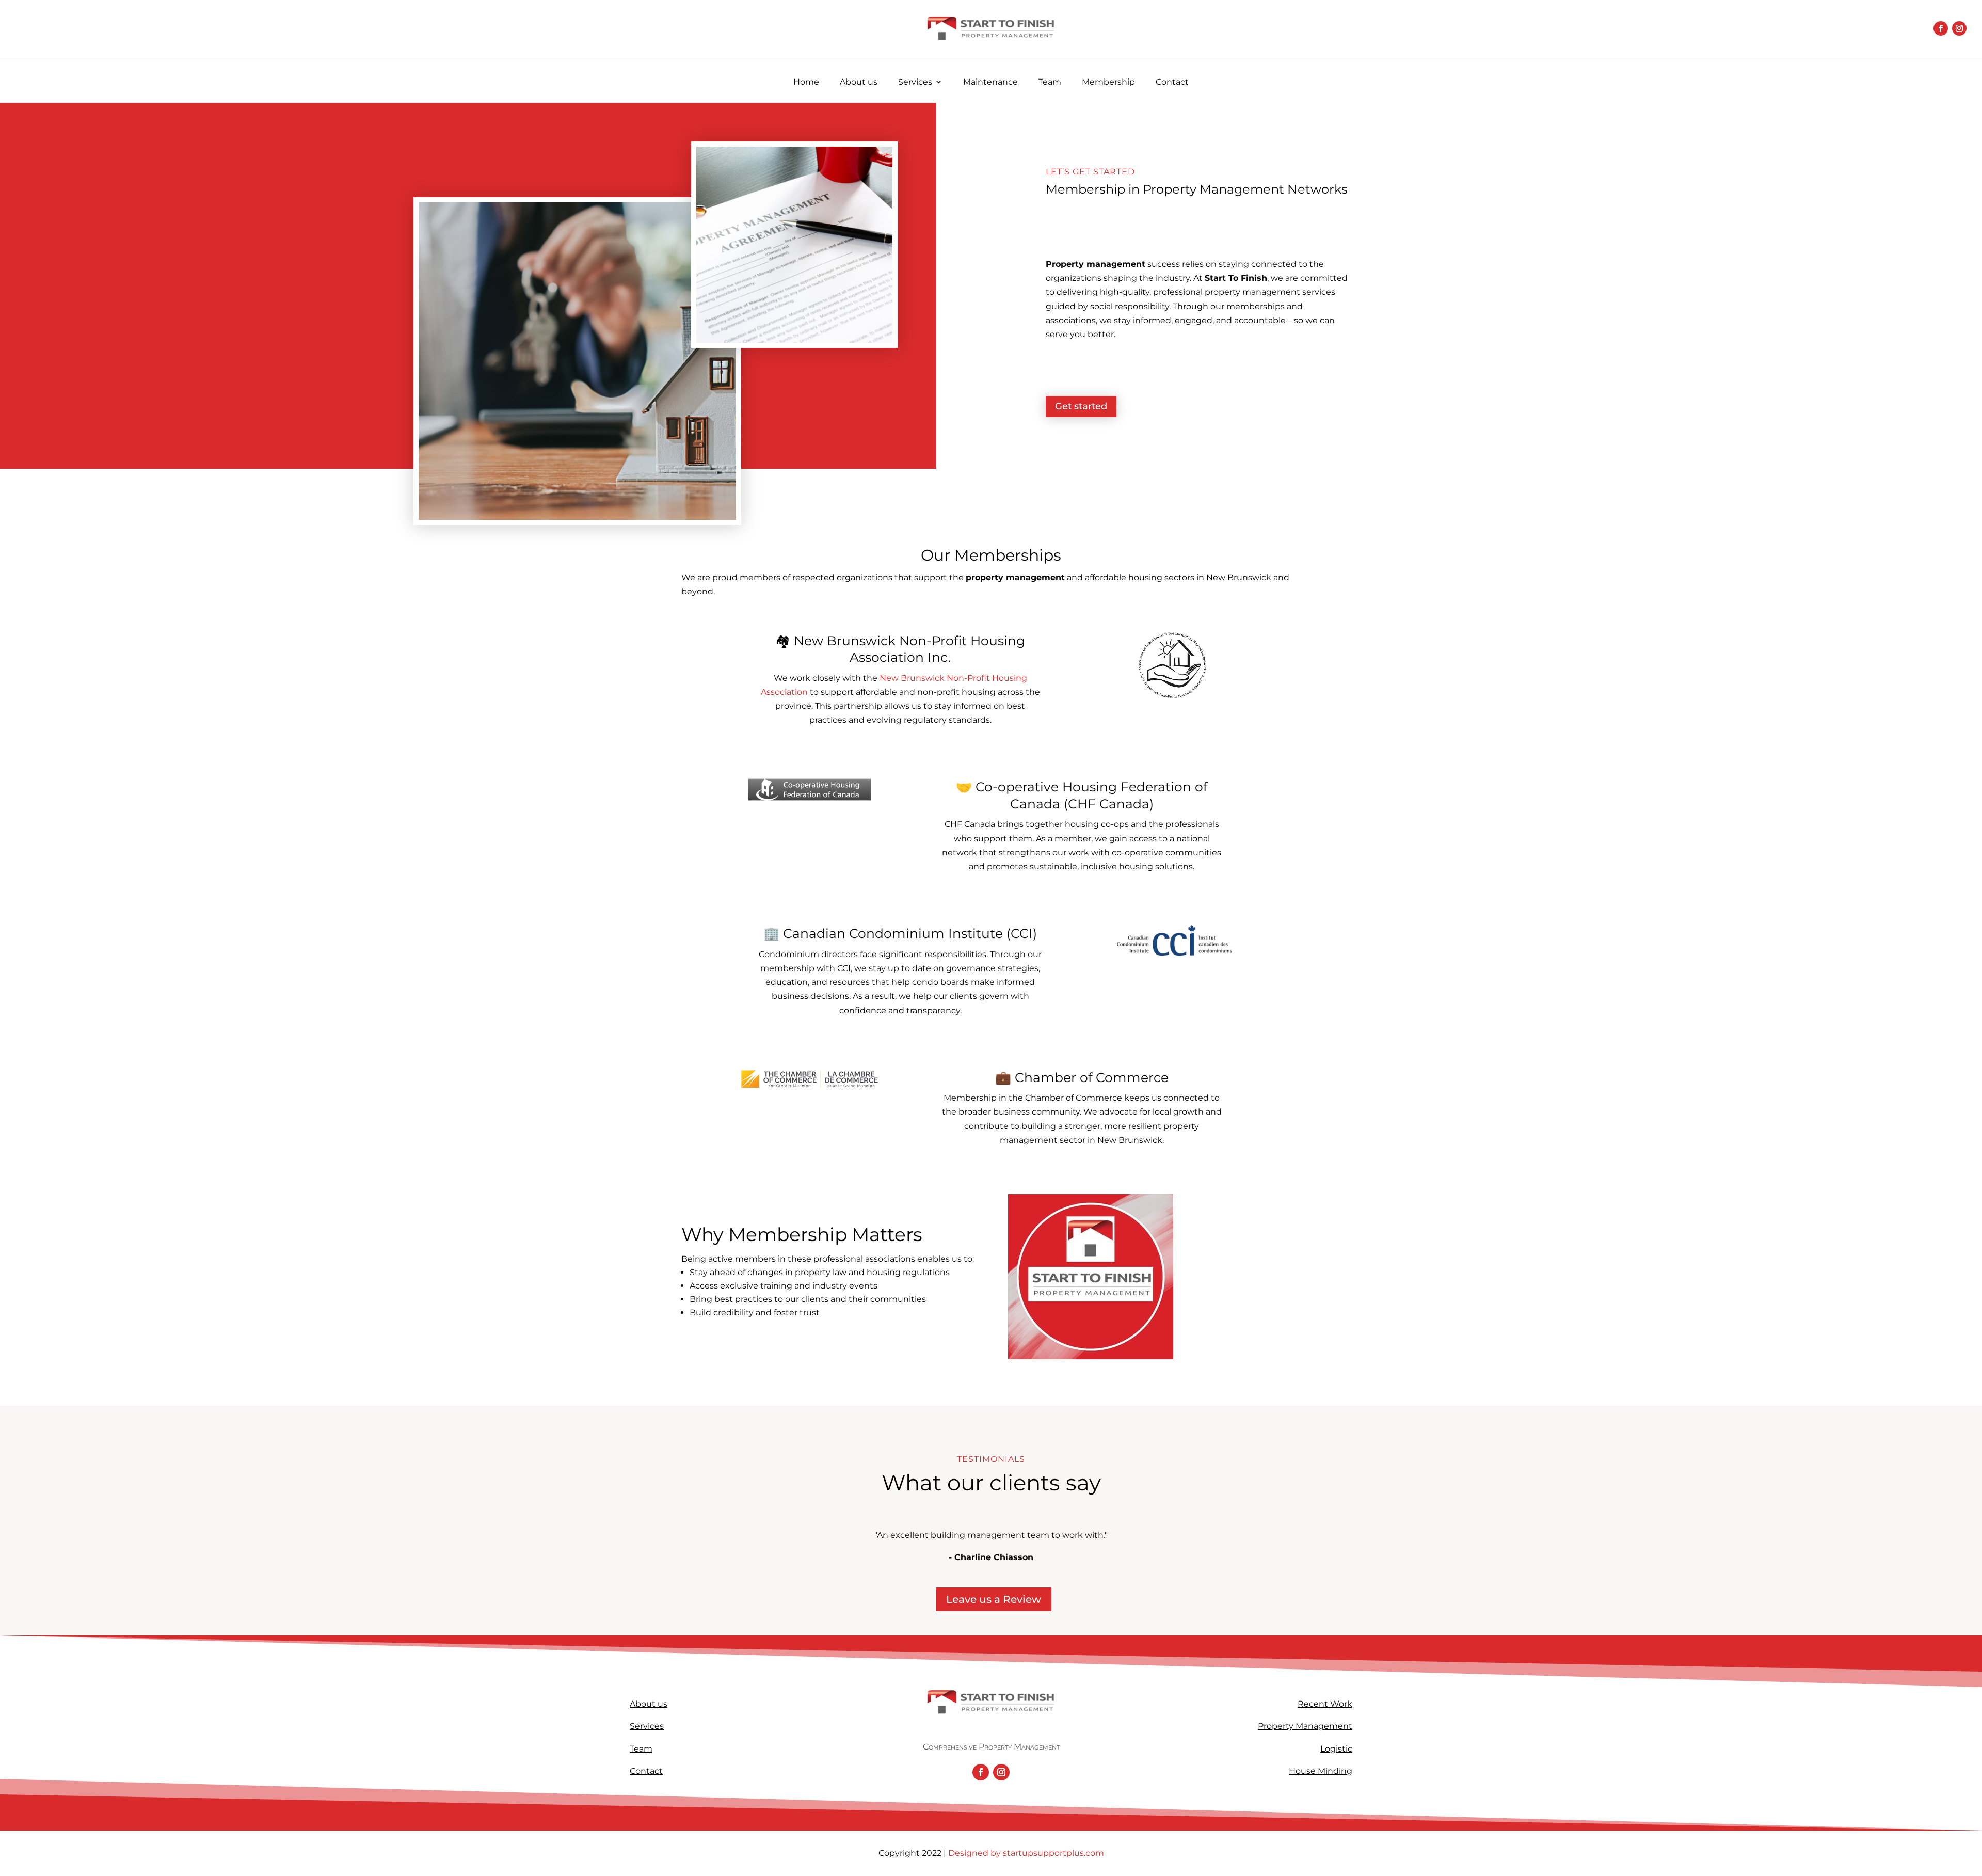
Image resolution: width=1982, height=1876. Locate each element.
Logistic (1336, 1749)
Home (806, 82)
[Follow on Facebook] (1941, 28)
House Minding (1321, 1771)
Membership (1108, 82)
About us (859, 82)
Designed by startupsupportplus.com (1025, 1853)
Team (1050, 82)
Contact (1172, 82)
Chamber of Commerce (1092, 1077)
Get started (1081, 406)
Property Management (1305, 1726)
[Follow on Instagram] (1959, 28)
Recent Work (1325, 1704)
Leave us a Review (994, 1599)
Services (915, 82)
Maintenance (990, 82)
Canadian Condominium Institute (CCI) (910, 933)
